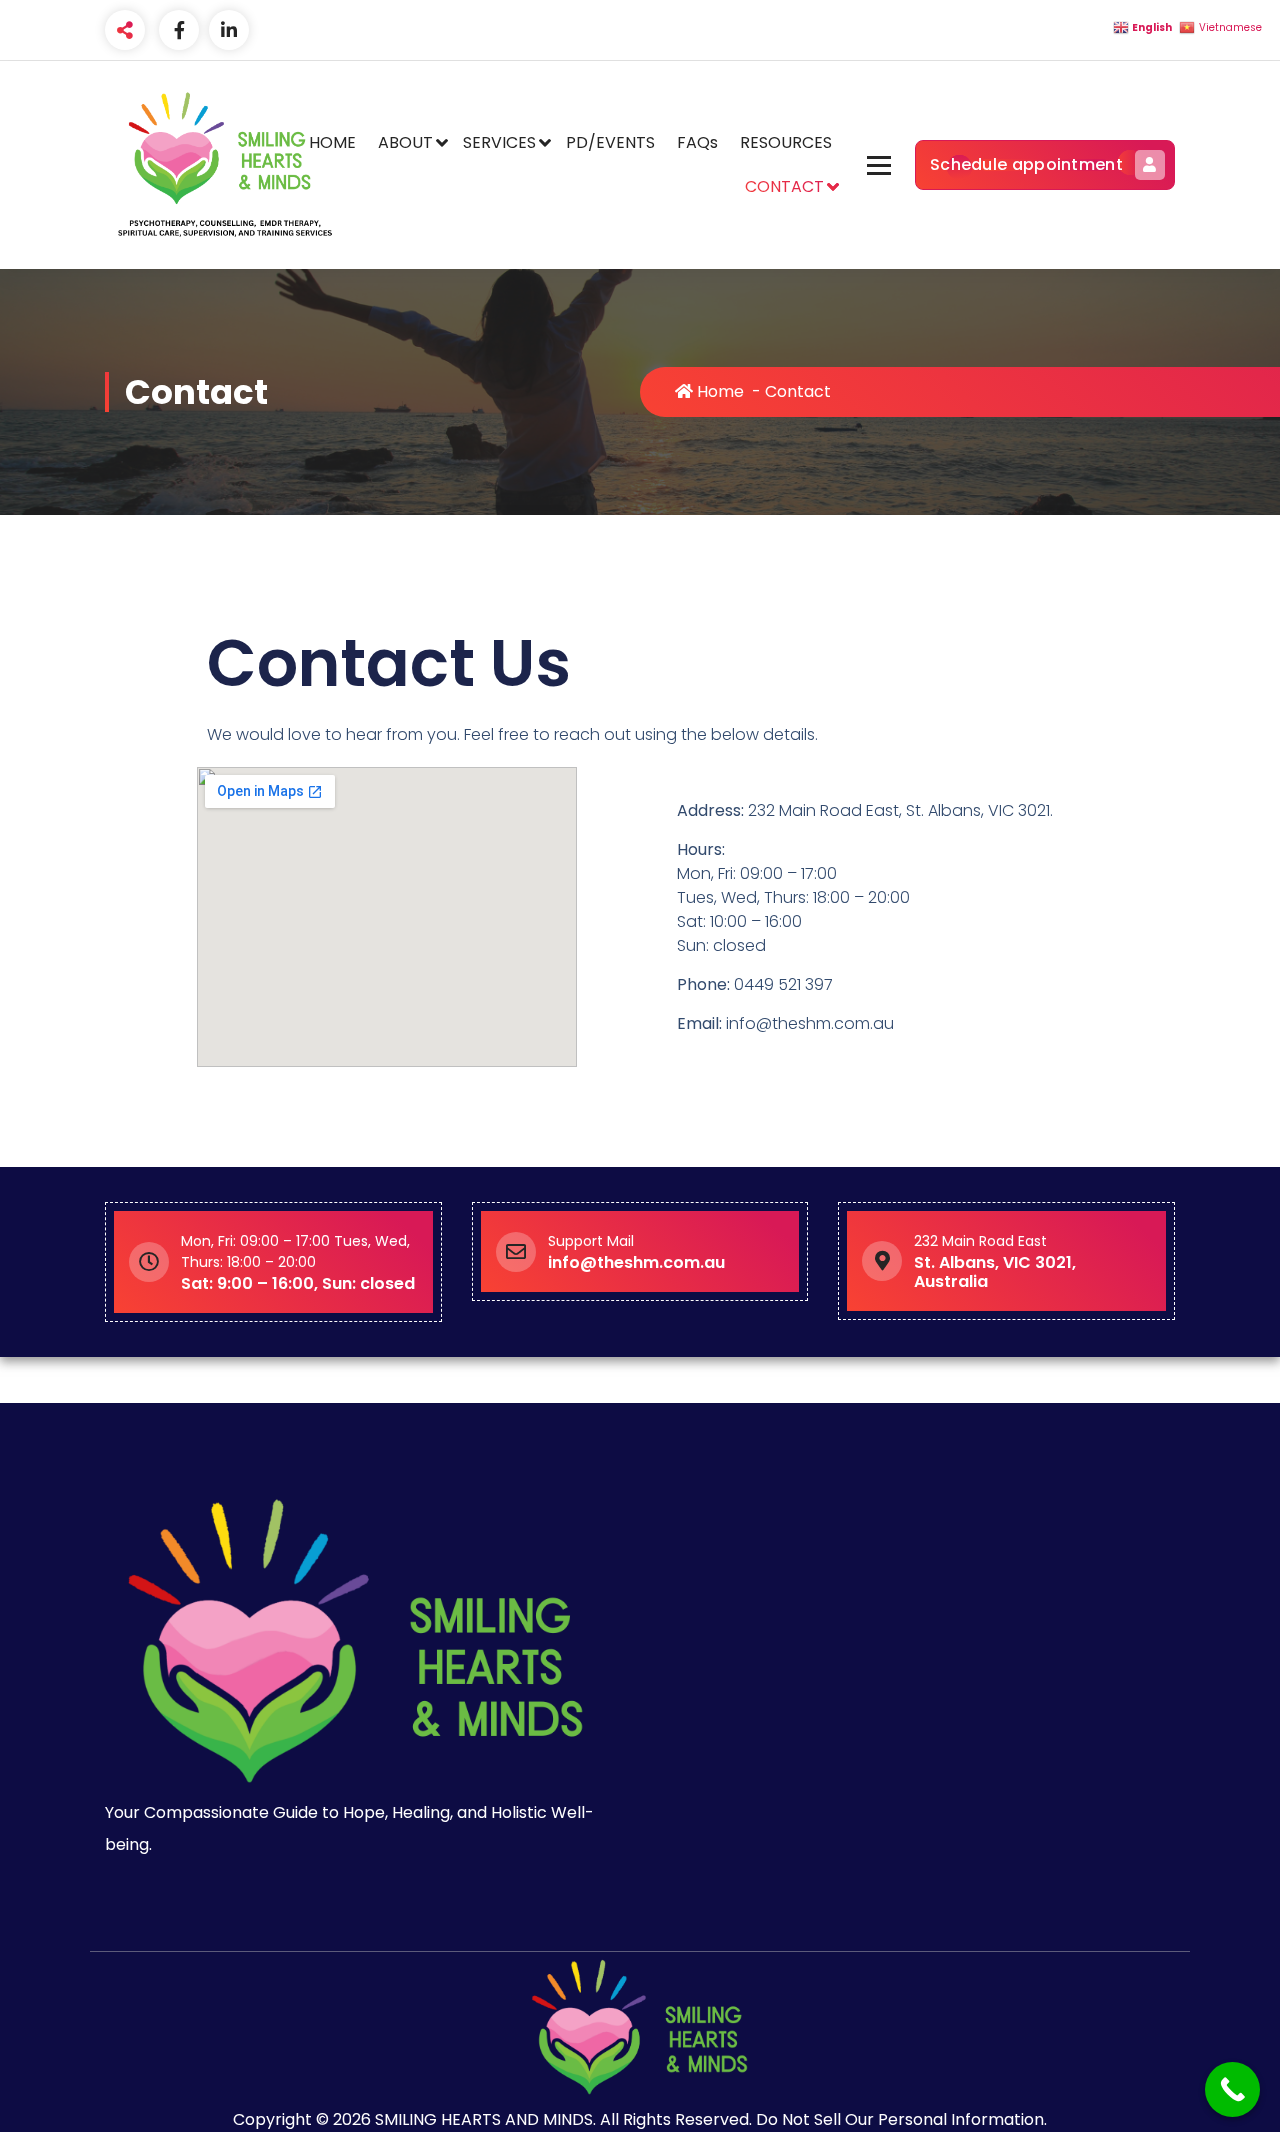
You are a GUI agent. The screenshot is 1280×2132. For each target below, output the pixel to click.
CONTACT (784, 186)
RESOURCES (786, 142)
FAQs (697, 142)
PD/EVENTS (610, 142)
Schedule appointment (1026, 164)
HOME (332, 142)
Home (718, 391)
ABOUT (405, 142)
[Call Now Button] (1232, 2089)
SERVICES (499, 142)
